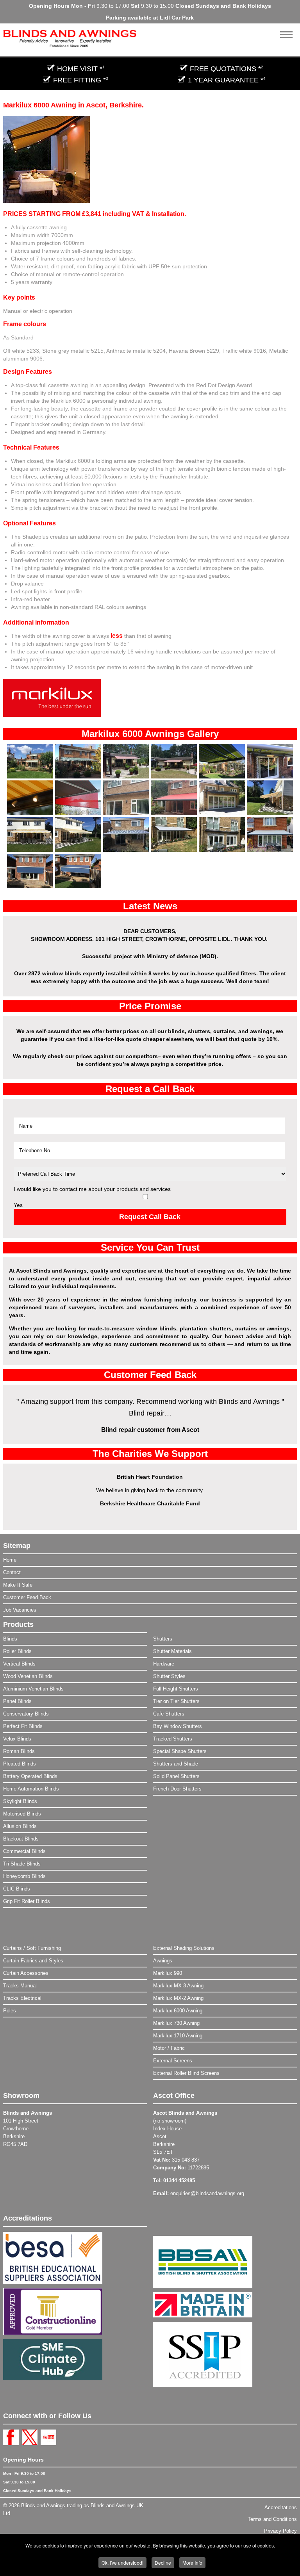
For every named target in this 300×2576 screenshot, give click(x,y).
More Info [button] (192, 2563)
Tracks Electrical (22, 1998)
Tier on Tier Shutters (176, 1701)
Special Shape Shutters (180, 1751)
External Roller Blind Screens (186, 2073)
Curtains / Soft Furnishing (32, 1948)
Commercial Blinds (24, 1851)
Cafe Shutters (169, 1714)
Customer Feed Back (27, 1597)
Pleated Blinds (20, 1764)
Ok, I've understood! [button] (122, 2563)
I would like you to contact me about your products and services (92, 1189)
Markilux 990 (168, 1973)
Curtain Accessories (26, 1973)
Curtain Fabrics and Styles (33, 1961)
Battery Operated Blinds (30, 1776)
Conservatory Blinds (26, 1714)
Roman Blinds (19, 1751)
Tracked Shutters (173, 1739)
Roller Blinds (17, 1651)
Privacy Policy (280, 2531)
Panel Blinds (17, 1701)
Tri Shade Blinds (22, 1864)
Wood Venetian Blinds (28, 1676)
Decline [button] (163, 2563)
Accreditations (281, 2507)
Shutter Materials (172, 1651)
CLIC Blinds (17, 1889)
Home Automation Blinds (31, 1789)
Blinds (10, 1639)
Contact (12, 1572)
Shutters (163, 1639)
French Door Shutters (177, 1789)
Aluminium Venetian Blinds (33, 1689)
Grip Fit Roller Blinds (27, 1901)
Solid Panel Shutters (176, 1776)
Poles (10, 2011)
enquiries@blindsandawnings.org (207, 2193)
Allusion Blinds (20, 1826)
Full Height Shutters (176, 1689)
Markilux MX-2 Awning (178, 1998)
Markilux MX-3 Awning (178, 1986)
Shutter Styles (169, 1676)
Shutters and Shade (176, 1764)
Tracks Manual (20, 1986)
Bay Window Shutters (178, 1726)
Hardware (164, 1664)
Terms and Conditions (272, 2519)
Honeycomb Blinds (24, 1876)
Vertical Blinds (19, 1664)
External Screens (173, 2061)
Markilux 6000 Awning (178, 2011)
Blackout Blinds (21, 1839)
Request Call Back (150, 1217)
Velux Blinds (17, 1739)
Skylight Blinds (20, 1801)
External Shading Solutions (184, 1948)
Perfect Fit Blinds (23, 1726)
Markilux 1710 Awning (178, 2036)
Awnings (163, 1961)
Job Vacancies (20, 1610)
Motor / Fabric (169, 2048)
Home (10, 1560)
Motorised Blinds (22, 1814)
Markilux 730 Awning (176, 2023)
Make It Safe (18, 1585)
